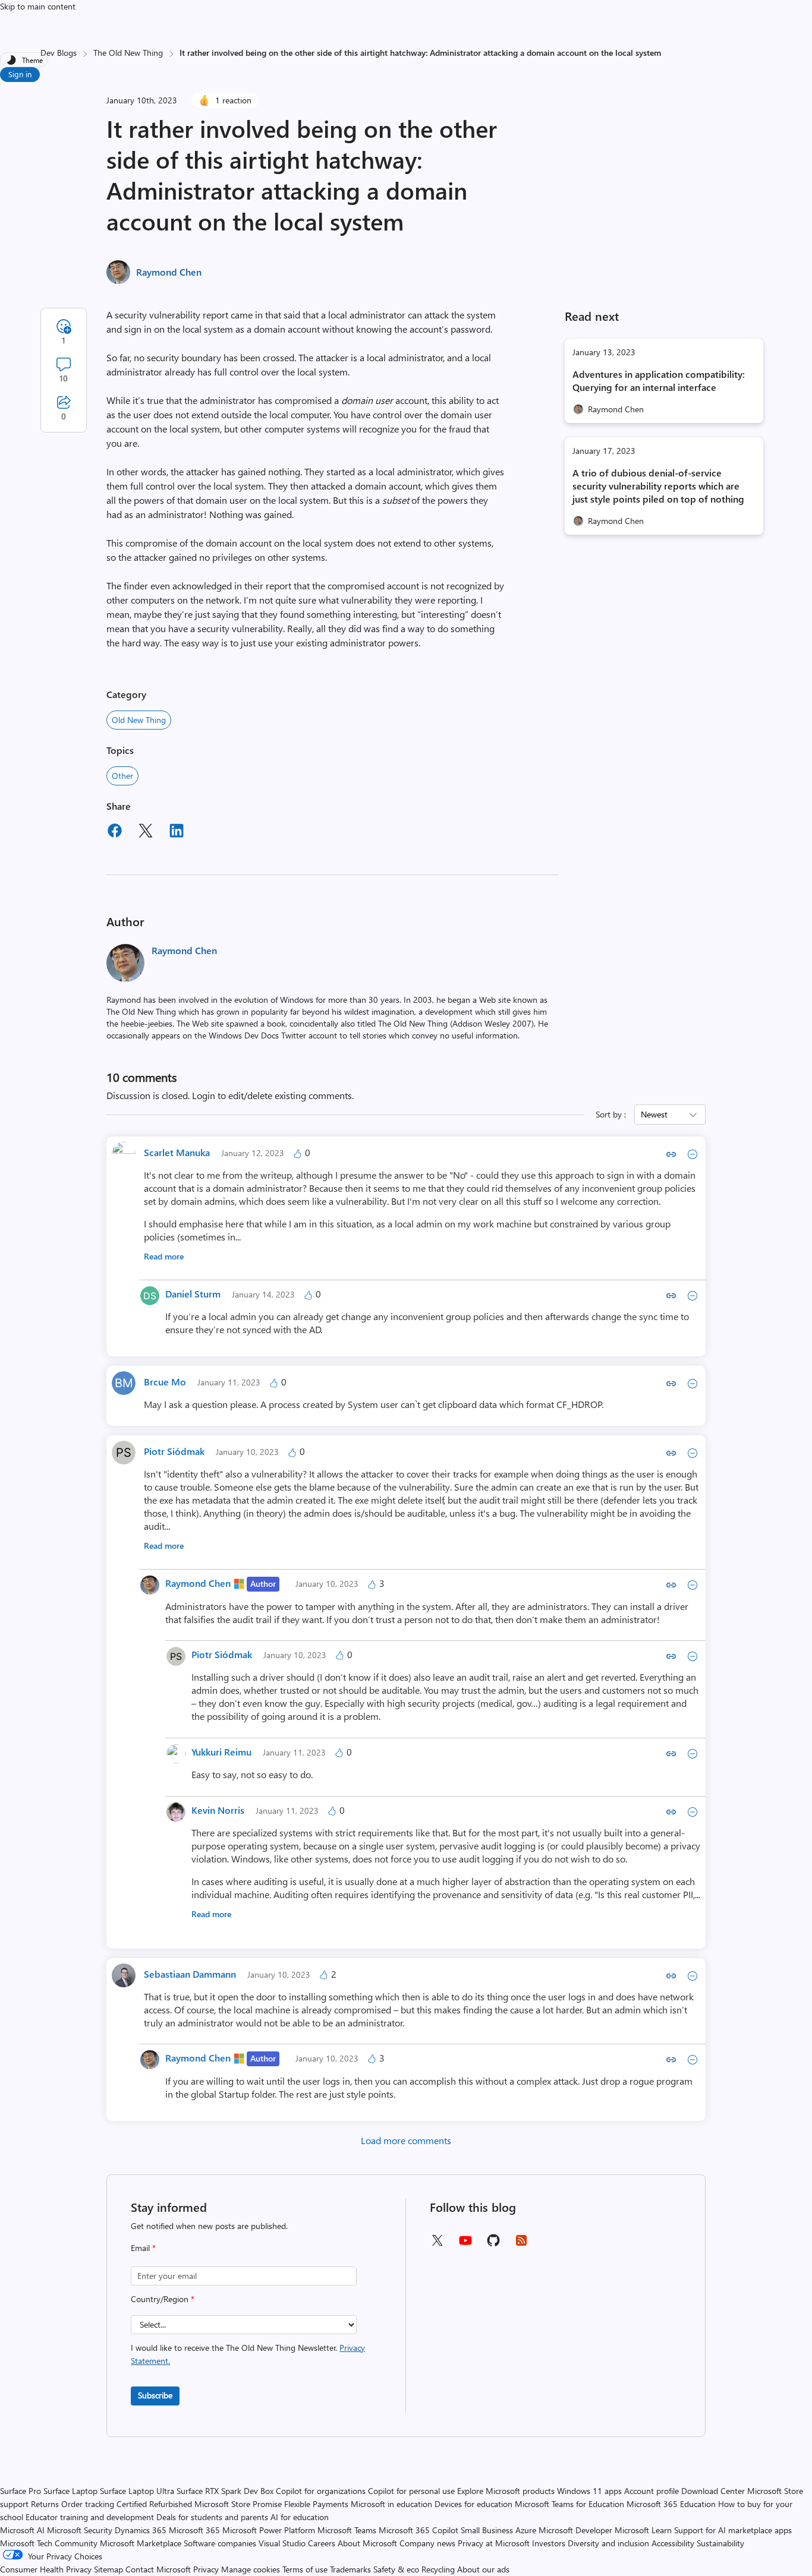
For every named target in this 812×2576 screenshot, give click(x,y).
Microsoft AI (22, 2530)
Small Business (487, 2530)
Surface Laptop (70, 2491)
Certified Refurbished (154, 2504)
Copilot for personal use (411, 2491)
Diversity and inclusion (608, 2543)
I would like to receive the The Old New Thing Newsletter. (248, 2354)
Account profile (652, 2491)
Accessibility (673, 2543)
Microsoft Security (80, 2530)
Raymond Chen (169, 272)
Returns (45, 2504)
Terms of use (305, 2569)
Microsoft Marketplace (141, 2543)
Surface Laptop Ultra (137, 2491)
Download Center (713, 2491)
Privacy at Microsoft (494, 2543)
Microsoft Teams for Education (569, 2504)
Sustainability (720, 2543)
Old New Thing (139, 720)
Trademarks (350, 2569)
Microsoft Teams (347, 2530)
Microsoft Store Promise (238, 2504)
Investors (549, 2543)
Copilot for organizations (321, 2491)
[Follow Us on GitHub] (493, 2244)
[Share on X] (146, 832)
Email (143, 2248)
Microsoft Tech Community (49, 2543)
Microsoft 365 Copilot (418, 2530)
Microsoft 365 (194, 2530)
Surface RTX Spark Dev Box (225, 2491)
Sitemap (108, 2569)
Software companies (220, 2543)
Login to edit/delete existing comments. (273, 1095)
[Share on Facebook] (115, 832)
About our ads (483, 2569)
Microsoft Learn (643, 2530)
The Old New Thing (128, 53)
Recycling (438, 2569)
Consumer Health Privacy (46, 2569)
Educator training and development (90, 2517)
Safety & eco (396, 2569)
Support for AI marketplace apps (733, 2530)
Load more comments (406, 2140)
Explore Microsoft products (506, 2491)
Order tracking (88, 2504)
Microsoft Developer (575, 2530)
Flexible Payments (316, 2504)
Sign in (20, 74)
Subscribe (155, 2395)
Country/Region (163, 2299)
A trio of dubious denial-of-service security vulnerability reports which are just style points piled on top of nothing (658, 486)
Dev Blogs (59, 53)
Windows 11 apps (589, 2491)
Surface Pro (21, 2491)
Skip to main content (38, 6)
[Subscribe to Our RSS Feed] (521, 2244)
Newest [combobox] (654, 1114)
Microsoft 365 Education (671, 2504)
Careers (322, 2543)
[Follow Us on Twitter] (437, 2244)
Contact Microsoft (158, 2569)
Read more (164, 1256)
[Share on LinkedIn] (177, 832)
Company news (427, 2543)
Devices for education (473, 2504)
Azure (526, 2530)
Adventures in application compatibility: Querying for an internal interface (659, 381)
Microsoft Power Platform (269, 2530)
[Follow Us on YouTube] (465, 2245)
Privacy (207, 2569)
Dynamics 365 (141, 2530)
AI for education (300, 2517)
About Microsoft (367, 2543)
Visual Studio (282, 2543)
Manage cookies (251, 2569)
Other (122, 776)
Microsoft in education (391, 2504)
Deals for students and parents (212, 2517)
